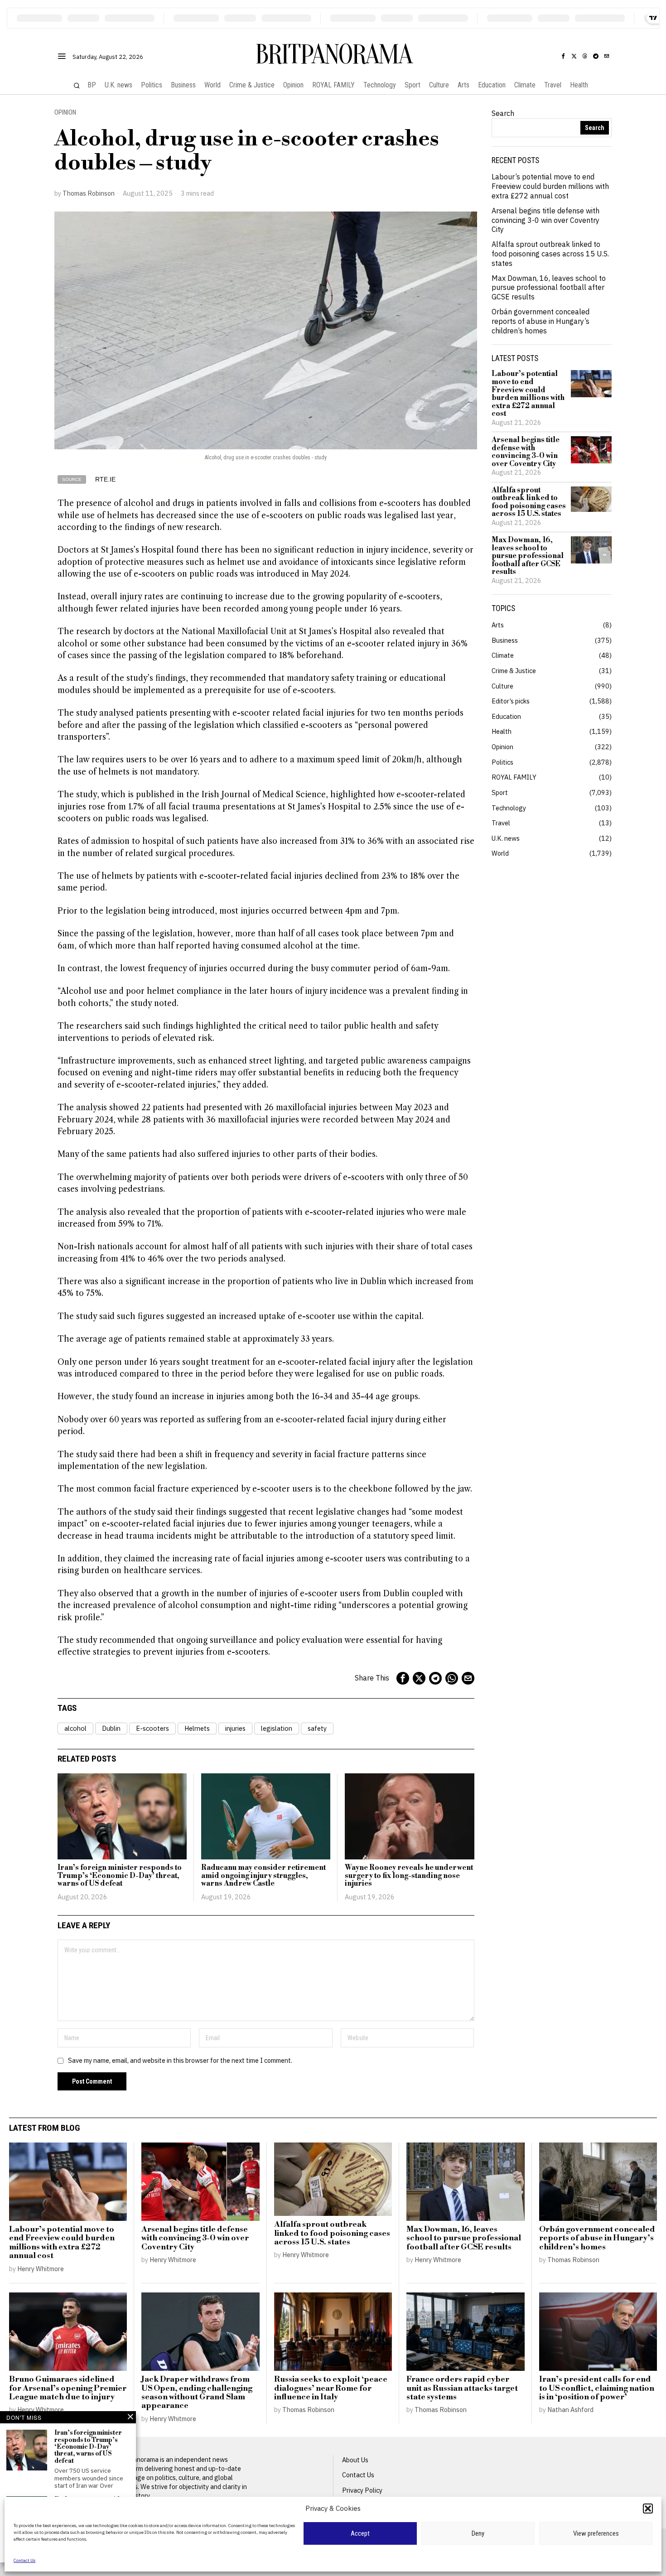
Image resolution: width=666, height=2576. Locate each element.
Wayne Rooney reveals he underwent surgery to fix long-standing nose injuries (409, 1876)
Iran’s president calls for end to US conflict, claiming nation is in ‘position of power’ (597, 2388)
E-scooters (152, 1728)
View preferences (596, 2533)
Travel (501, 823)
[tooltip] (563, 56)
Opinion (65, 113)
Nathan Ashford (570, 2410)
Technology (509, 808)
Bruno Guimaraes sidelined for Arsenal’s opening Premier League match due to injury (68, 2388)
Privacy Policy (362, 2490)
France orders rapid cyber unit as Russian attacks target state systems (462, 2388)
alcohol (75, 1728)
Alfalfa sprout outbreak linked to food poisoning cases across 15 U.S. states (550, 254)
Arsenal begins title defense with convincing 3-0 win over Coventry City (545, 220)
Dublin (111, 1728)
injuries (235, 1728)
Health (502, 731)
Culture (502, 686)
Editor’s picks (511, 701)
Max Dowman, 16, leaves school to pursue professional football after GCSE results (549, 288)
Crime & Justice (514, 671)
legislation (277, 1728)
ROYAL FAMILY (514, 777)
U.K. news (506, 838)
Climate (503, 655)
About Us (355, 2460)
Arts (498, 625)
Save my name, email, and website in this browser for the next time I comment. (180, 2060)
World (500, 853)
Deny (478, 2533)
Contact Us (24, 2560)
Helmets (197, 1728)
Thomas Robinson (89, 193)
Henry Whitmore (41, 2269)
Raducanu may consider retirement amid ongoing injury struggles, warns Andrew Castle (263, 1876)
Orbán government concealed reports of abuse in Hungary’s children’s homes (541, 321)
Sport (500, 792)
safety (317, 1728)
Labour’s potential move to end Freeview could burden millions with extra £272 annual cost (550, 186)
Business (505, 640)
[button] (648, 2509)
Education (506, 716)
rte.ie (105, 479)
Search (503, 113)
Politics (502, 762)
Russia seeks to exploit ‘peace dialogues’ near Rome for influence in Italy (331, 2388)
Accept (360, 2533)
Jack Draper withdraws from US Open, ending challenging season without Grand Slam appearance (197, 2393)
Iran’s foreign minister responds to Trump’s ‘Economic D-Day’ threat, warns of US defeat (120, 1876)
